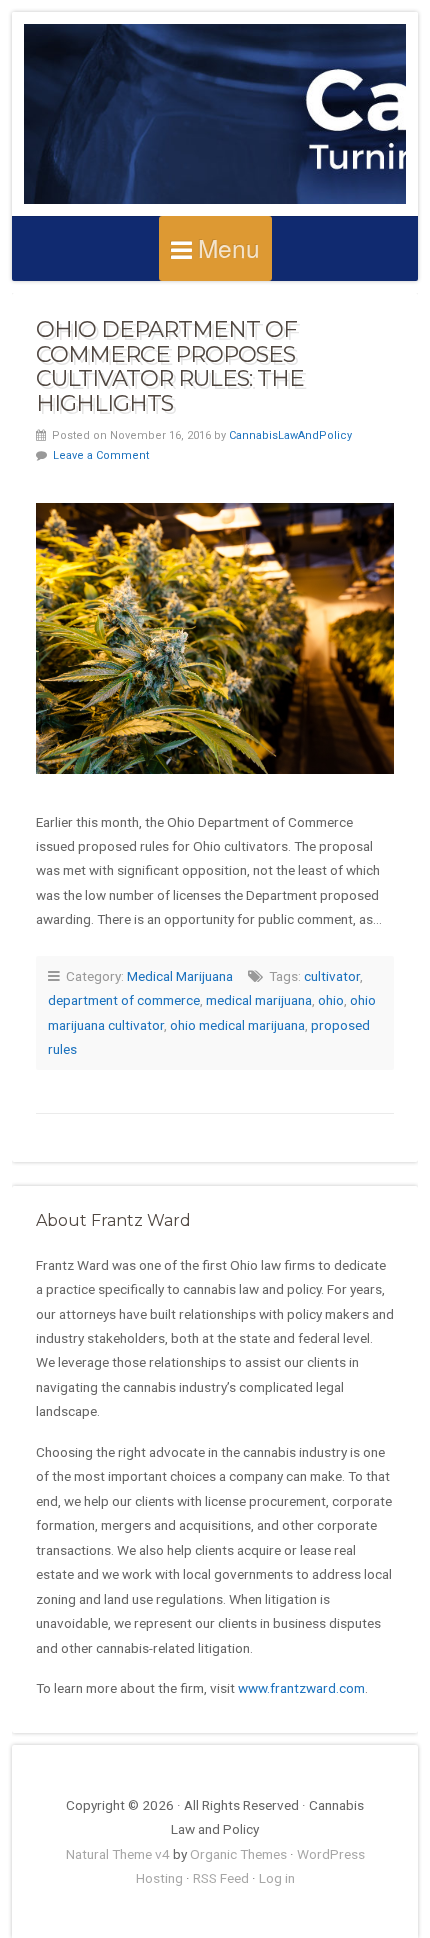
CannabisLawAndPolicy (290, 435)
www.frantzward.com (301, 1688)
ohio (331, 1000)
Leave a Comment (101, 455)
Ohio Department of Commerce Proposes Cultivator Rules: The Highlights (170, 366)
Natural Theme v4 (118, 1854)
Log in (277, 1878)
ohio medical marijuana (237, 1025)
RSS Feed (221, 1878)
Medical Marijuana (180, 976)
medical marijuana (259, 1000)
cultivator (332, 976)
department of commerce (124, 1000)
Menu (229, 247)
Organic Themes (238, 1854)
